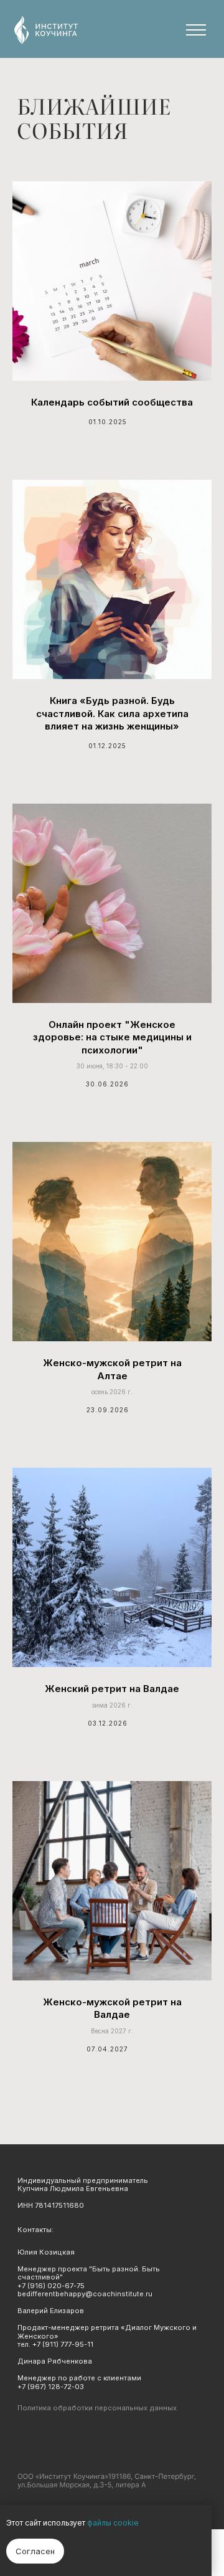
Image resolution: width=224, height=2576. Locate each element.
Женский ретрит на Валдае (112, 1689)
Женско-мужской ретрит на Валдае (112, 2008)
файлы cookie (113, 2523)
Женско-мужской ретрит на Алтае (112, 1369)
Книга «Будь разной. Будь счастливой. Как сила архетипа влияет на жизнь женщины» (112, 713)
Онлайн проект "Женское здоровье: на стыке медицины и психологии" (112, 1037)
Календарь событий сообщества (112, 402)
